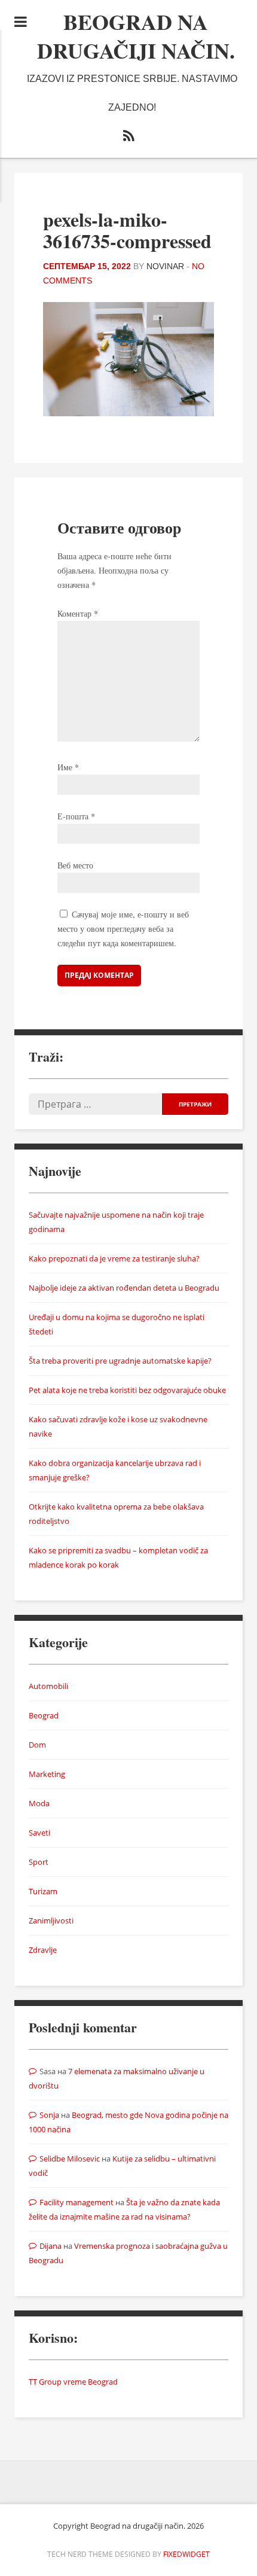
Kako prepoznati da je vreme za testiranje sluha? (114, 1258)
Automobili (48, 1686)
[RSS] (128, 138)
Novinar (165, 266)
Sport (39, 1862)
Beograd (44, 1715)
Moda (39, 1803)
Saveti (39, 1833)
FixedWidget (186, 2554)
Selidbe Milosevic (70, 2159)
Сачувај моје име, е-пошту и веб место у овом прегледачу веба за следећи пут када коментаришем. (123, 929)
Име (68, 767)
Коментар (78, 613)
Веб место (75, 865)
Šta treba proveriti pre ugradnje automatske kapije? (120, 1361)
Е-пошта (76, 816)
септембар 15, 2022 (87, 266)
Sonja (49, 2115)
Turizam (43, 1891)
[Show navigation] (21, 22)
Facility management (77, 2202)
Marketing (47, 1774)
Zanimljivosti (51, 1920)
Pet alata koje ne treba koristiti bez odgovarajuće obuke (127, 1390)
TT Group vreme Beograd (73, 2382)
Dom (37, 1745)
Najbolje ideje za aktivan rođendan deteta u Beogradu (124, 1288)
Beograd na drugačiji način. (136, 36)
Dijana (51, 2246)
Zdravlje (43, 1950)
